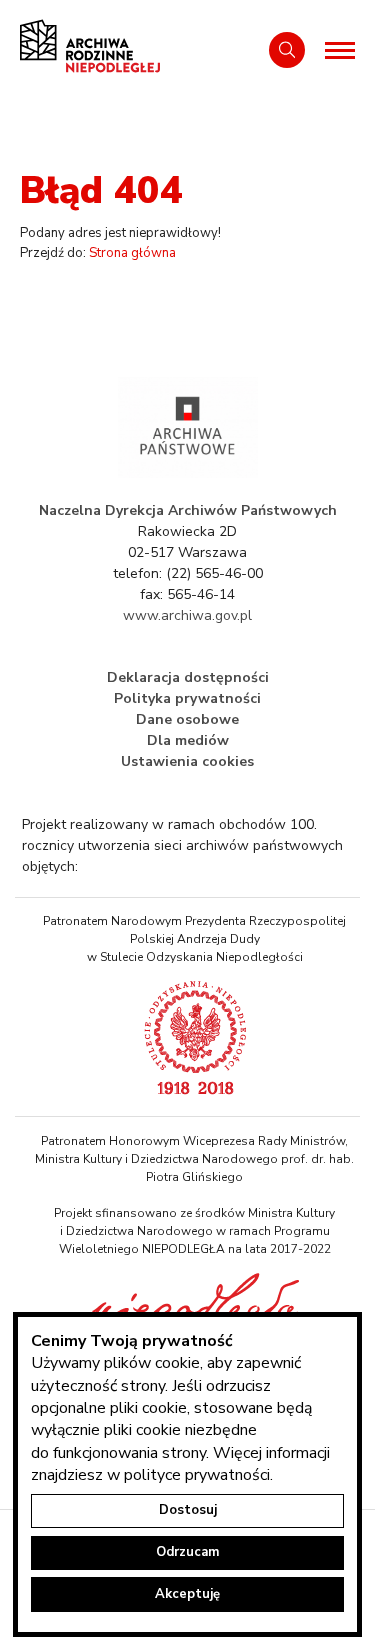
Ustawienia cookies (187, 761)
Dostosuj (188, 1510)
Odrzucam (187, 1552)
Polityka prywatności (187, 698)
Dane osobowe (187, 719)
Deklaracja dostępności (188, 677)
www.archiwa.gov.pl (187, 615)
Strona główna (132, 253)
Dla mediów (188, 740)
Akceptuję (187, 1594)
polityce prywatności (197, 1475)
